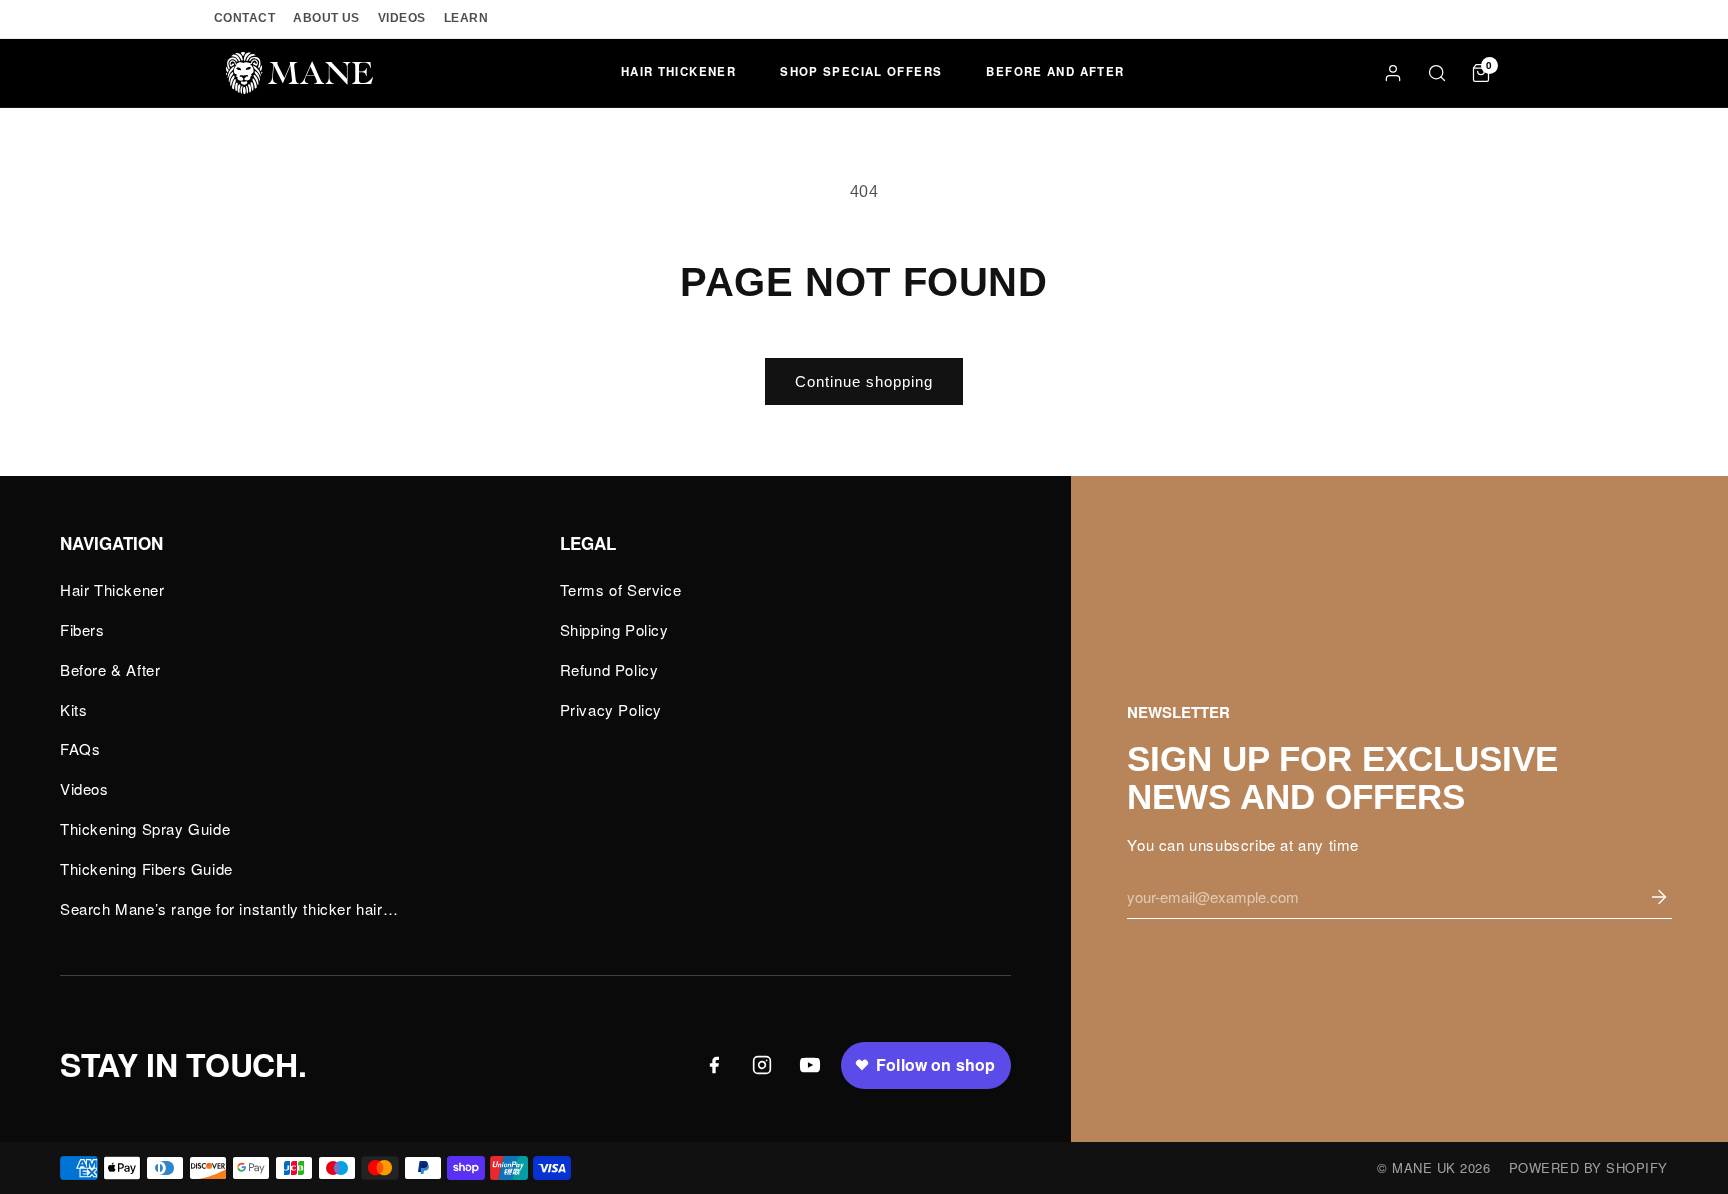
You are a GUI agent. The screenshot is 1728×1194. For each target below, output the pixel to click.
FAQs (80, 748)
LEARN (466, 18)
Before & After (110, 669)
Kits (73, 709)
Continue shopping (864, 381)
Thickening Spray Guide (145, 828)
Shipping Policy (614, 629)
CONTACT (244, 18)
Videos (84, 788)
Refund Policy (609, 669)
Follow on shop (935, 1064)
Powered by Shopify (1588, 1167)
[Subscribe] (1659, 897)
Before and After (1055, 71)
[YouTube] (810, 1065)
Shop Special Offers (861, 71)
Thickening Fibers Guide (146, 868)
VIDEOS (402, 18)
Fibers (82, 629)
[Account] (1393, 73)
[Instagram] (762, 1065)
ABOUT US (326, 18)
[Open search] (1437, 73)
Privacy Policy (611, 709)
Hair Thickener (678, 71)
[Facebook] (714, 1065)
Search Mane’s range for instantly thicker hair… (229, 908)
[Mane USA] (299, 73)
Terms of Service (621, 589)
